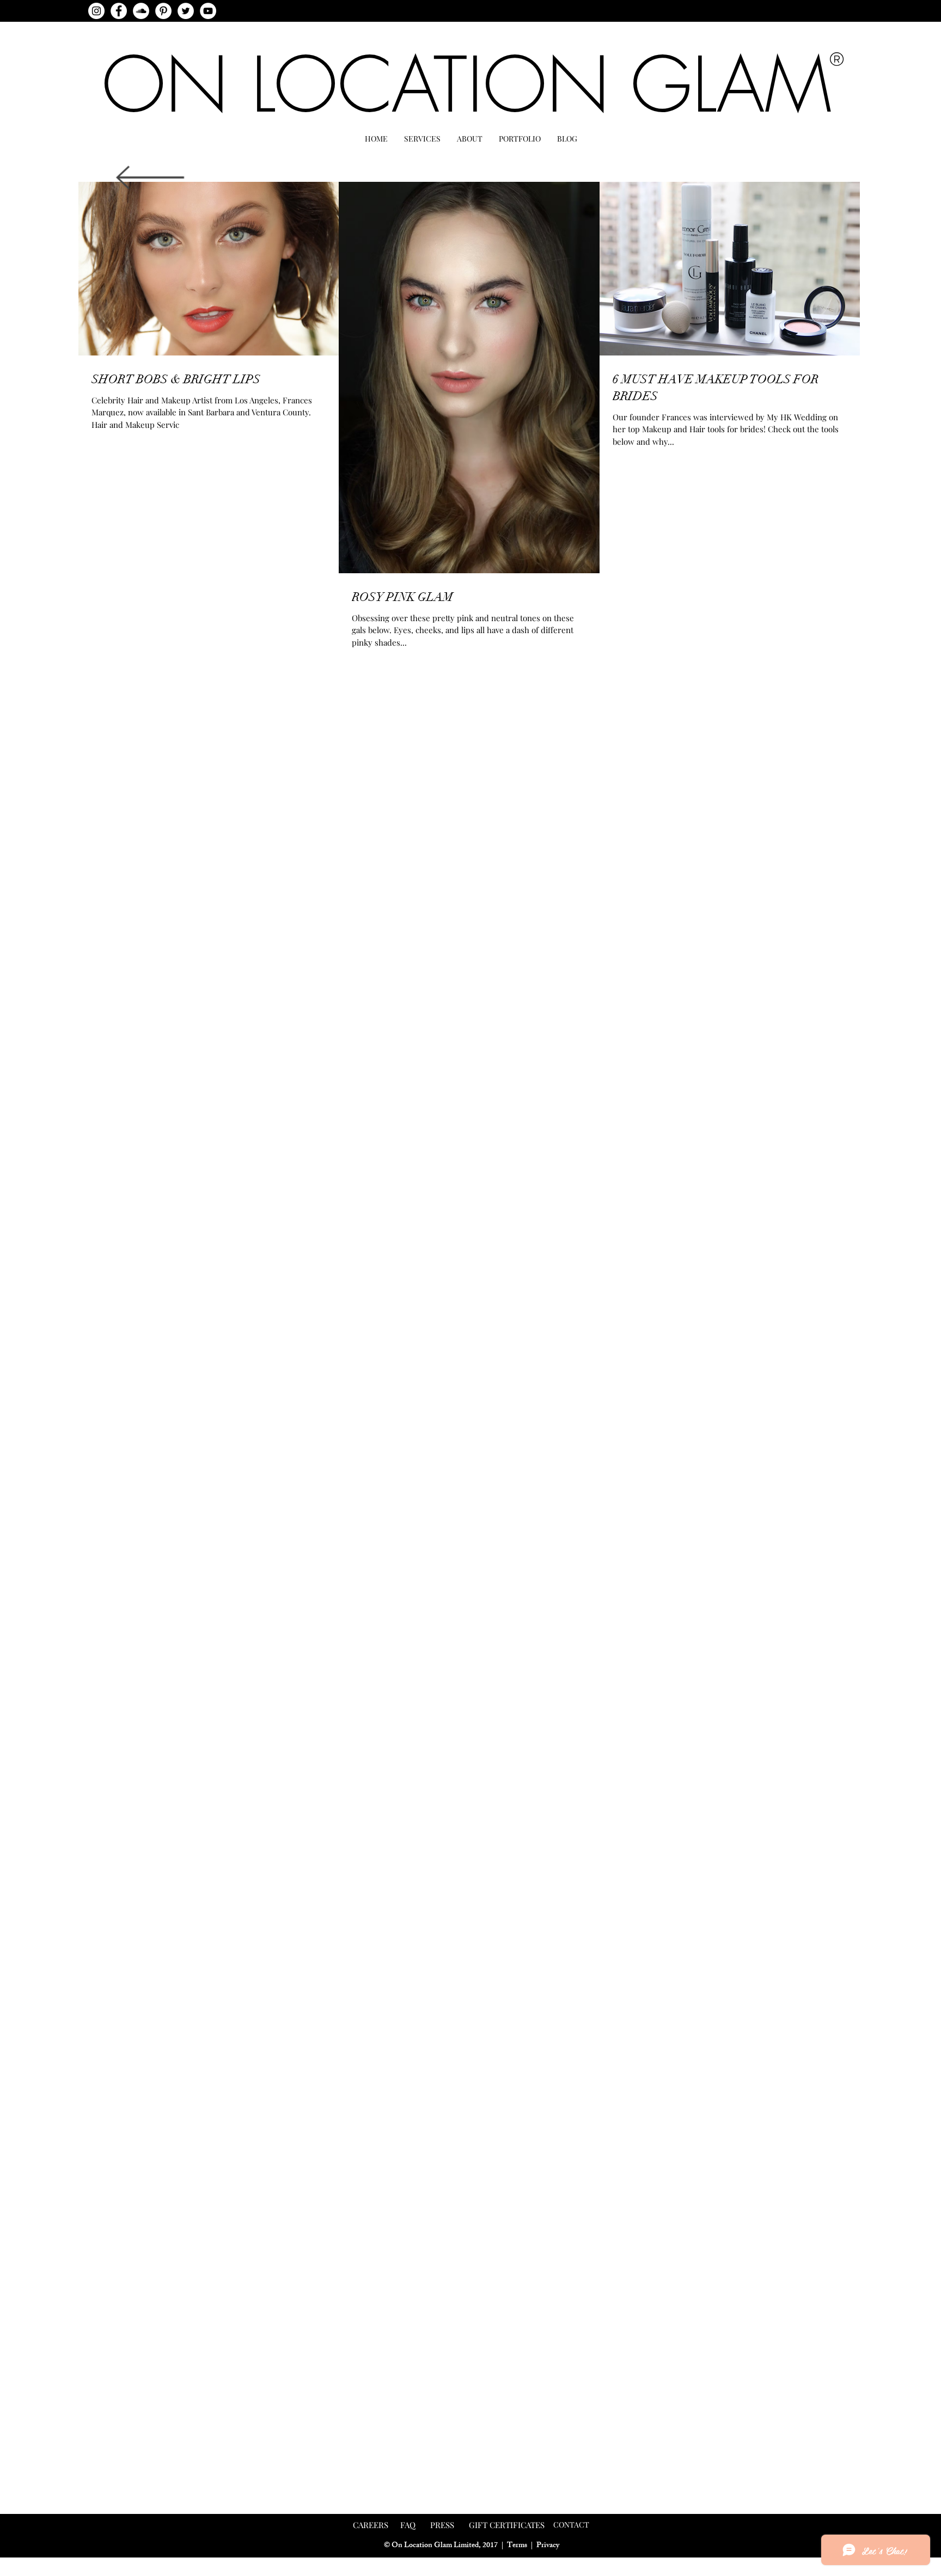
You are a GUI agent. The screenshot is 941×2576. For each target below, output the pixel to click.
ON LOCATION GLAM (467, 85)
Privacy (548, 2546)
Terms (517, 2546)
